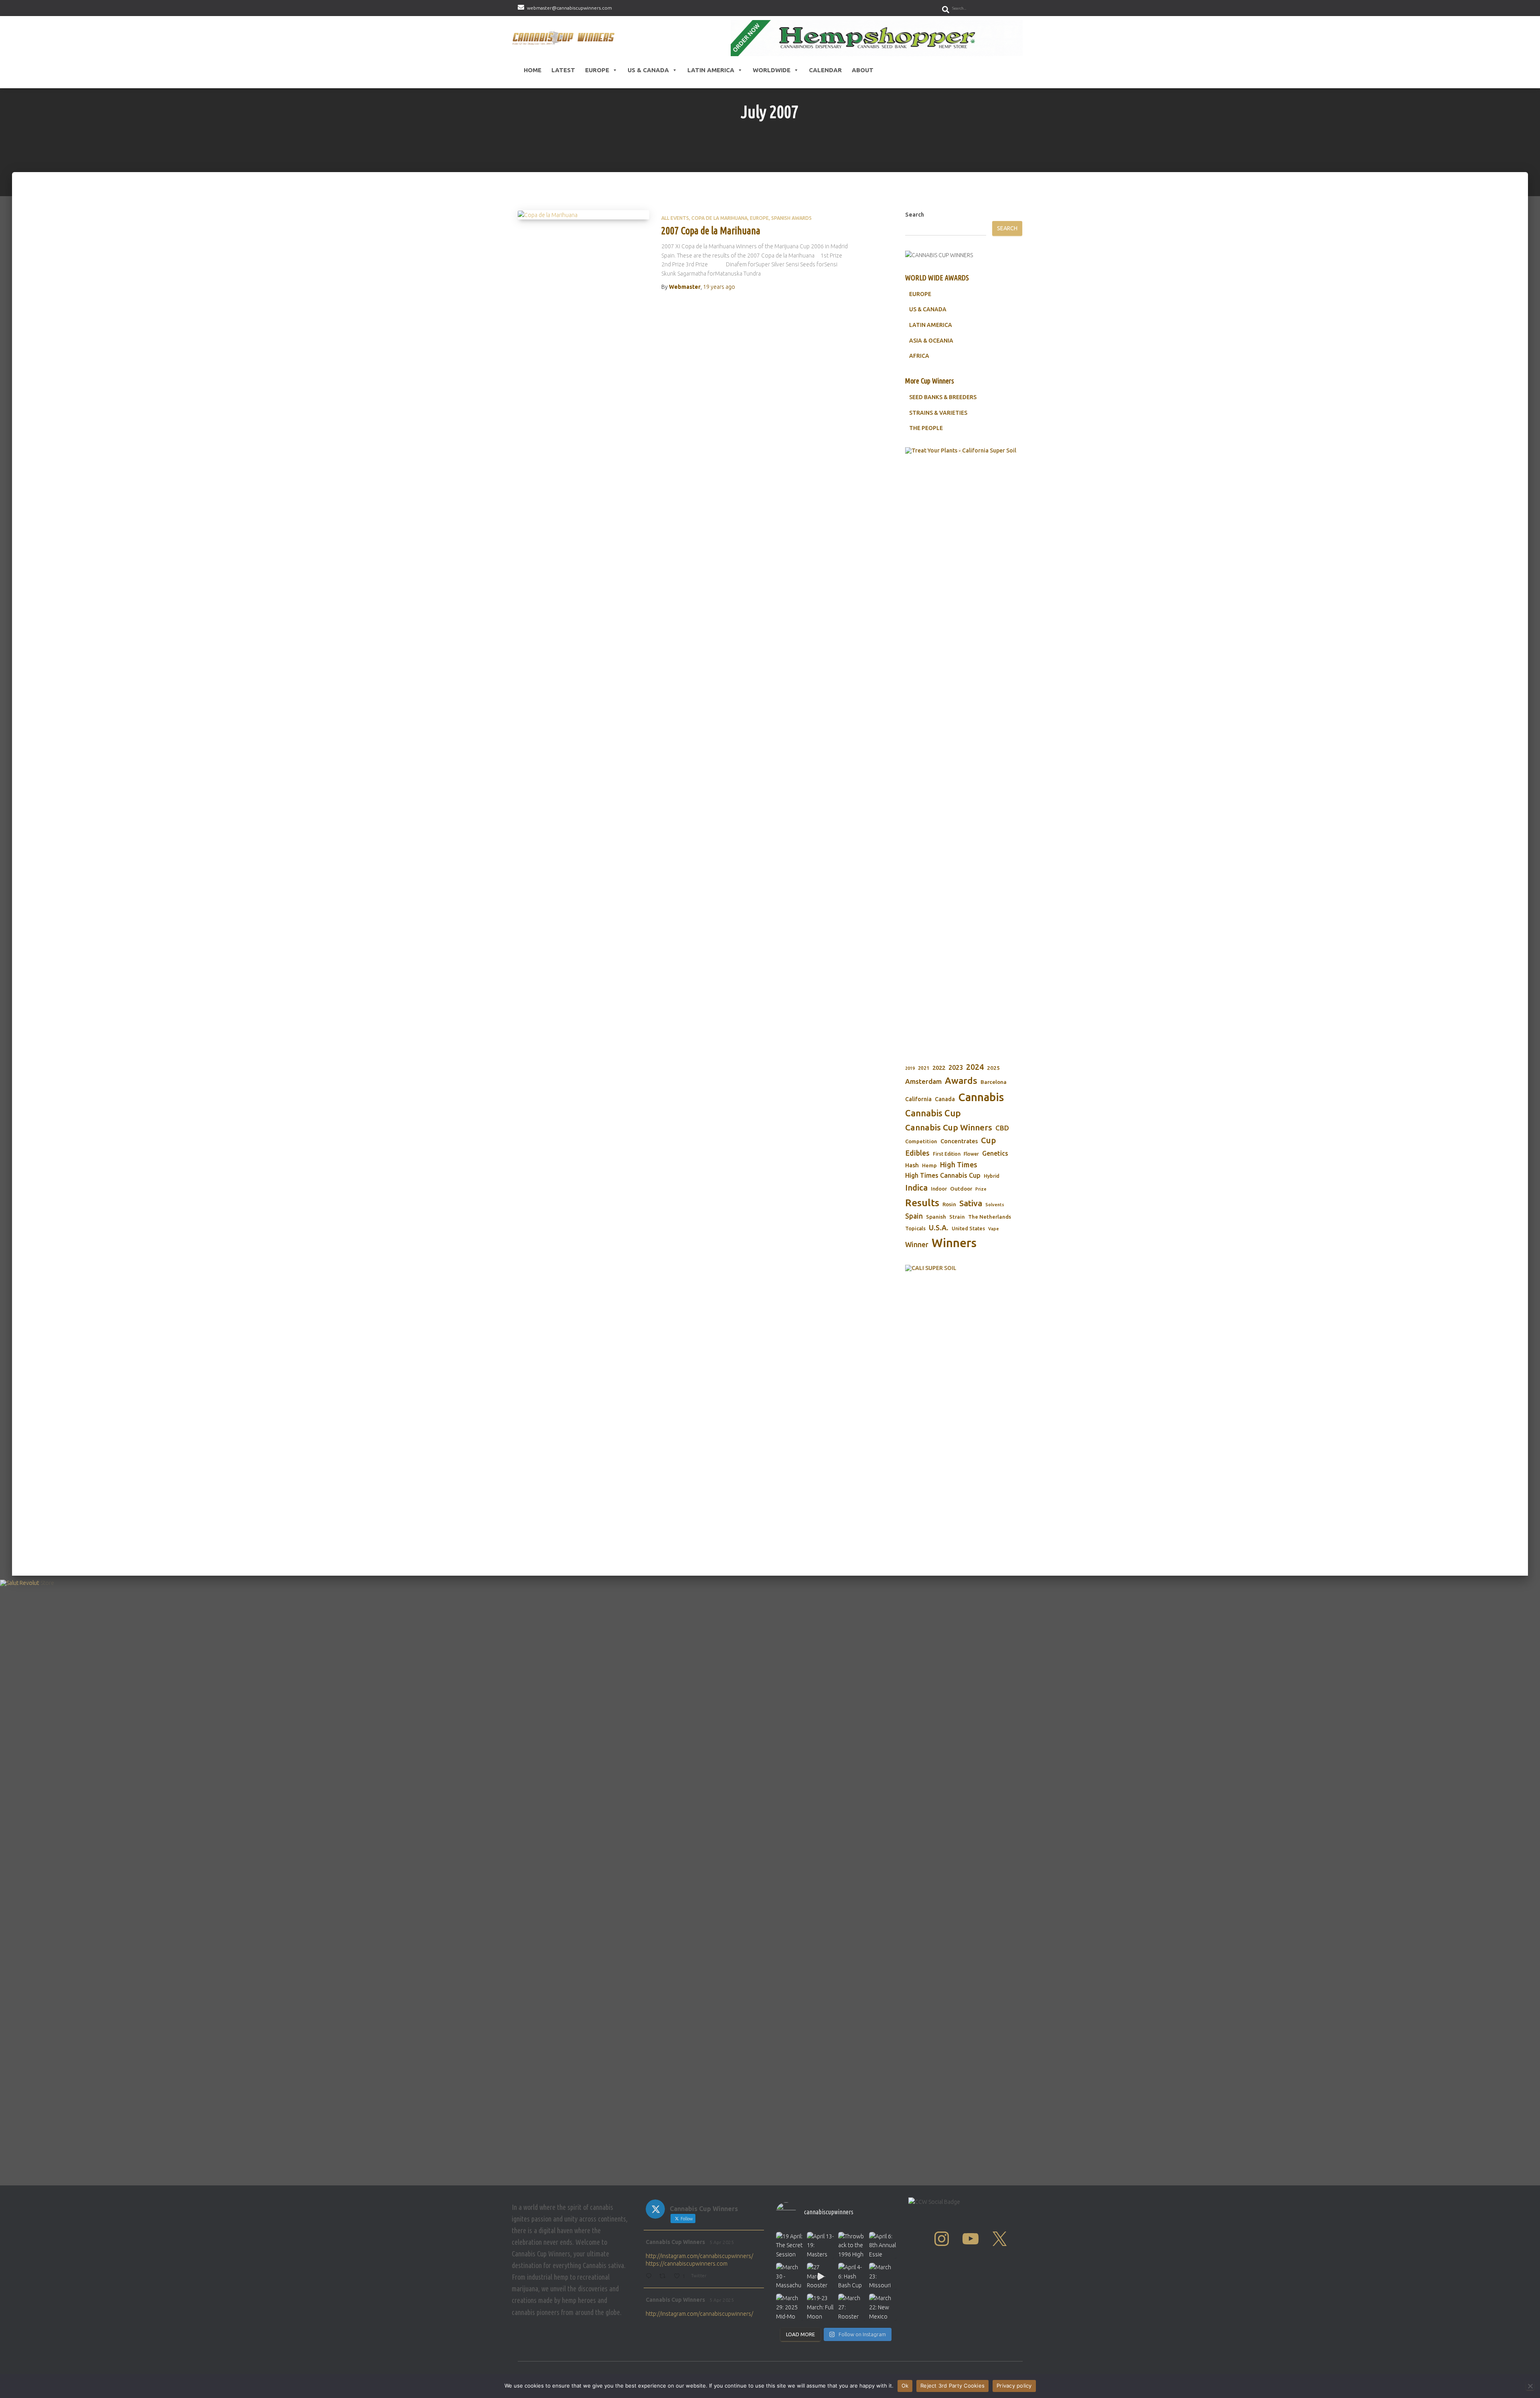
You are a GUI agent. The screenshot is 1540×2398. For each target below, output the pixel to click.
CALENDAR (825, 70)
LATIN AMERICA (931, 325)
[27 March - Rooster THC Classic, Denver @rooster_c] (820, 2276)
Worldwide (772, 70)
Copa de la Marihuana (719, 218)
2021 (924, 1068)
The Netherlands (990, 1217)
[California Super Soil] (964, 1382)
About (863, 70)
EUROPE (920, 294)
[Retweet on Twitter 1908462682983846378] (665, 2277)
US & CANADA (928, 309)
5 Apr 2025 (722, 2242)
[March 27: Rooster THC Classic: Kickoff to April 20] (852, 2307)
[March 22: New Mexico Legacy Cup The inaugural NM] (882, 2307)
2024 (975, 1067)
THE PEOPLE (926, 428)
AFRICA (919, 356)
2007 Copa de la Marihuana (711, 231)
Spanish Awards (791, 218)
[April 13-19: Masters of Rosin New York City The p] (820, 2245)
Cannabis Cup (933, 1113)
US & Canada (648, 70)
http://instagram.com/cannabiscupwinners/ (699, 2256)
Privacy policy (1014, 2386)
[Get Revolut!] (770, 1881)
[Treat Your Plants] (964, 748)
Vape (994, 1229)
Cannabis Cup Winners (949, 1127)
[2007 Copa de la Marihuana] (584, 215)
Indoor (939, 1189)
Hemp (929, 1166)
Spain (914, 1216)
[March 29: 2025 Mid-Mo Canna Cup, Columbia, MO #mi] (789, 2307)
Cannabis (981, 1097)
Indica (916, 1188)
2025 (993, 1068)
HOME (533, 70)
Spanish (936, 1217)
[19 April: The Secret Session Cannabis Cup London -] (789, 2245)
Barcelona (994, 1082)
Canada (945, 1099)
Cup (988, 1140)
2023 (956, 1067)
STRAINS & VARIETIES (938, 413)
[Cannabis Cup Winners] (565, 38)
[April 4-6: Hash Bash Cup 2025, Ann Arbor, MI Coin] (852, 2276)
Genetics (995, 1153)
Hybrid (992, 1176)
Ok (905, 2386)
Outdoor (961, 1189)
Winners (954, 1243)
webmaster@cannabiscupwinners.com (569, 8)
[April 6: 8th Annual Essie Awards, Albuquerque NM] (882, 2245)
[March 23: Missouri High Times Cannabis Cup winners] (882, 2276)
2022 (939, 1068)
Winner (917, 1245)
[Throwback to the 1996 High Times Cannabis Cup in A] (852, 2245)
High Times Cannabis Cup (943, 1175)
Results (922, 1203)
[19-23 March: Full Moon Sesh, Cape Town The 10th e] (820, 2307)
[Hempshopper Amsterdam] (877, 38)
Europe (597, 70)
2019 (910, 1068)
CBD (1002, 1128)
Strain (957, 1217)
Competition (921, 1141)
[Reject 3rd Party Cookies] (1530, 2386)
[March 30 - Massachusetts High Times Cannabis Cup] (789, 2276)
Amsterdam (923, 1081)
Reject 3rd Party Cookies (952, 2386)
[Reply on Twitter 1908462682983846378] (650, 2277)
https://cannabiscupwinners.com (687, 2264)
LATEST (563, 70)
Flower (971, 1154)
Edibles (917, 1153)
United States (968, 1228)
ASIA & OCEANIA (931, 341)
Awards (961, 1080)
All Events (675, 218)
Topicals (915, 1228)
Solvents (995, 1205)
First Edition (947, 1154)
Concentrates (959, 1141)
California (918, 1099)
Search (915, 215)
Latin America (711, 70)
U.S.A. (939, 1227)
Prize (981, 1189)
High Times (959, 1165)
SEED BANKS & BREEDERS (943, 397)
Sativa (971, 1203)
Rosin (949, 1204)
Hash (912, 1165)
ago (719, 287)
